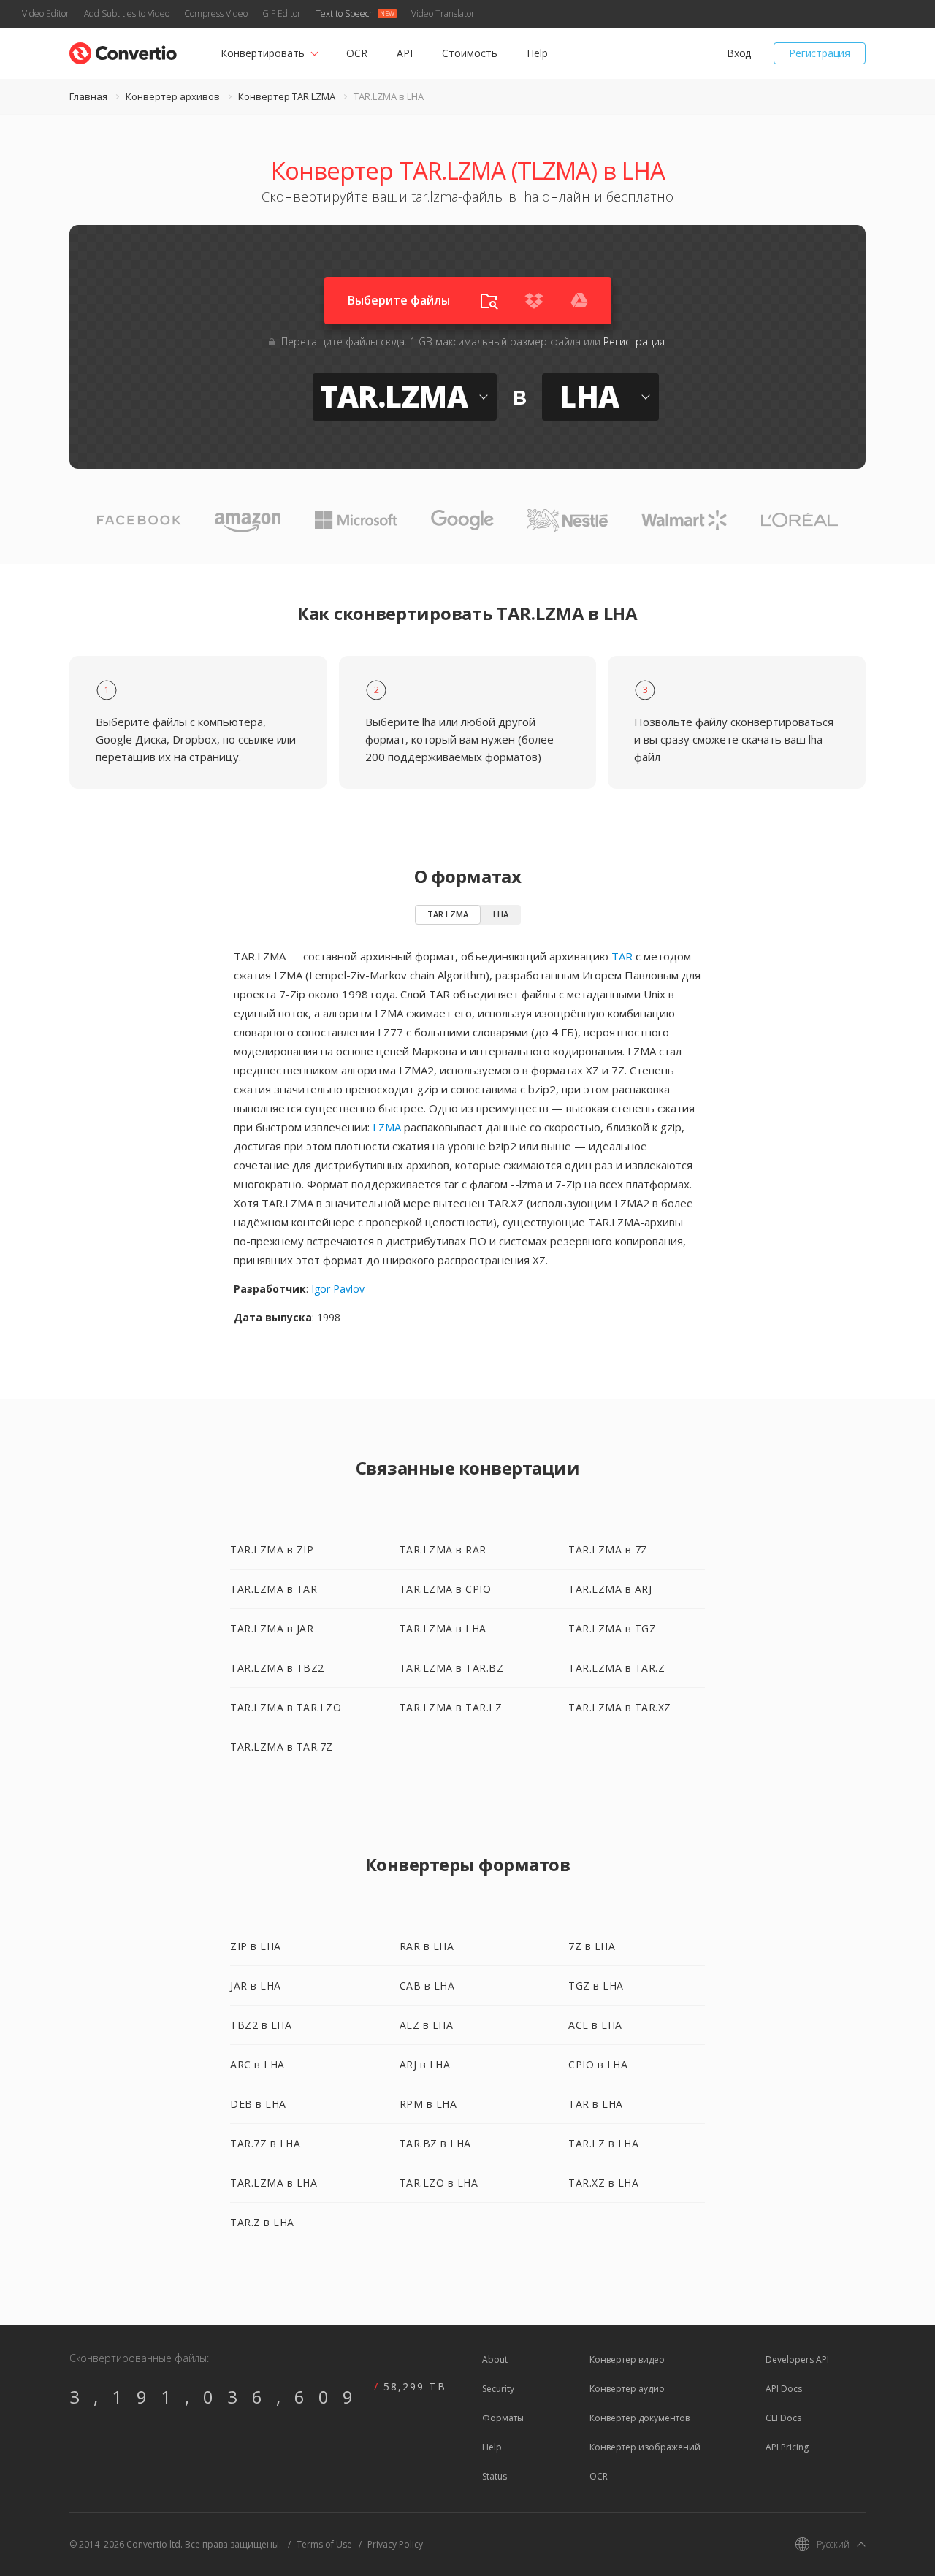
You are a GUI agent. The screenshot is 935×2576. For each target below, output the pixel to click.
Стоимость (470, 53)
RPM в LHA (428, 2104)
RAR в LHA (427, 1946)
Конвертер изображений (645, 2447)
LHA (501, 914)
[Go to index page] (123, 50)
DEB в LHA (258, 2104)
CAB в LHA (427, 1985)
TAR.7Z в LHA (265, 2143)
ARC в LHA (257, 2064)
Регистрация (820, 53)
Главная (88, 96)
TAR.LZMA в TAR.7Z (282, 1747)
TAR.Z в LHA (262, 2222)
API (405, 53)
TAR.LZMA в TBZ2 (277, 1668)
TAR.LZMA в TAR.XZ (620, 1707)
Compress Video (216, 14)
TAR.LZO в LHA (439, 2183)
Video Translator (443, 14)
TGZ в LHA (596, 1985)
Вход (739, 53)
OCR (357, 53)
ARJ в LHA (425, 2064)
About (495, 2359)
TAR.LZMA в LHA (443, 1628)
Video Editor (46, 14)
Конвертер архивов (173, 96)
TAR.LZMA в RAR (443, 1549)
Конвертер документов (640, 2418)
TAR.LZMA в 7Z (608, 1549)
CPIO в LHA (598, 2064)
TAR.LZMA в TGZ (612, 1628)
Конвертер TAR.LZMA (287, 96)
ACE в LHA (595, 2025)
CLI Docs (783, 2418)
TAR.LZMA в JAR (272, 1628)
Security (498, 2389)
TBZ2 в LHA (261, 2025)
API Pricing (787, 2447)
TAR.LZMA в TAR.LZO (286, 1707)
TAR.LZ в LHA (603, 2143)
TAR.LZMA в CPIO (446, 1589)
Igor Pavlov (338, 1289)
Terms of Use (324, 2544)
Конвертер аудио (627, 2389)
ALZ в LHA (427, 2025)
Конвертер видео (627, 2359)
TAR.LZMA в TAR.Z (617, 1668)
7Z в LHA (592, 1946)
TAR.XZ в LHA (603, 2183)
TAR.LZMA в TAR (274, 1589)
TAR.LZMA (448, 914)
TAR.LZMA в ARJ (610, 1589)
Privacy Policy (395, 2544)
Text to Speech (345, 14)
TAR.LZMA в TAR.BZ (452, 1668)
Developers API (797, 2359)
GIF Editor (282, 14)
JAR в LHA (256, 1985)
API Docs (784, 2389)
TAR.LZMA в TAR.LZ (451, 1707)
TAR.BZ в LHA (435, 2143)
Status (495, 2476)
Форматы (503, 2418)
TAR (622, 956)
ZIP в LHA (256, 1946)
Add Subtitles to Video (127, 14)
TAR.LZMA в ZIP (272, 1549)
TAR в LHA (596, 2104)
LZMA (387, 1127)
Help (537, 53)
